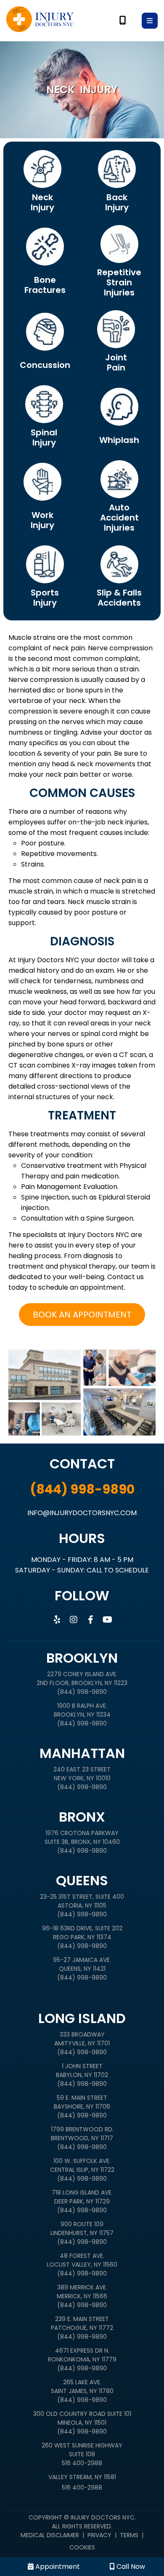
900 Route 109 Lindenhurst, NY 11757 (82, 2229)
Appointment (57, 2567)
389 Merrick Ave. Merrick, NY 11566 (82, 2292)
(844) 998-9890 (82, 1489)
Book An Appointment (82, 1315)
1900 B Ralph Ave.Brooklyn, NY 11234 (82, 1710)
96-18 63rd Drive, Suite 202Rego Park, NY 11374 (82, 1933)
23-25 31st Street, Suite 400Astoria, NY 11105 (82, 1901)
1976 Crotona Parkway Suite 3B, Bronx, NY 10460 (82, 1837)
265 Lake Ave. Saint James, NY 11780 (82, 2387)
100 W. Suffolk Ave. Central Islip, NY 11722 (82, 2165)
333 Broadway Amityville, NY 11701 (82, 2039)
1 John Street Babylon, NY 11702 (82, 2070)
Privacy (99, 2535)
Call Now (130, 2567)
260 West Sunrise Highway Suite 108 (82, 2450)
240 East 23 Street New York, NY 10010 (82, 1774)
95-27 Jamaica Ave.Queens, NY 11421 (82, 1964)
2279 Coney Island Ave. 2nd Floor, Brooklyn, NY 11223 (82, 1678)
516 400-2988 (82, 2463)
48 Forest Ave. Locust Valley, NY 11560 (82, 2260)
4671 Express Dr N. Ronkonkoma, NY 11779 (82, 2355)
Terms (129, 2535)
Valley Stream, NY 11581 (82, 2477)
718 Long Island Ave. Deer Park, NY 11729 (82, 2197)
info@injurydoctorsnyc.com (82, 1513)
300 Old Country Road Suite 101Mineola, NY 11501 (82, 2418)
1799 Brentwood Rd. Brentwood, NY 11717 (82, 2134)
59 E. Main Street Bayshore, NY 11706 (82, 2102)
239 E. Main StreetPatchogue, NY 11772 (82, 2323)
